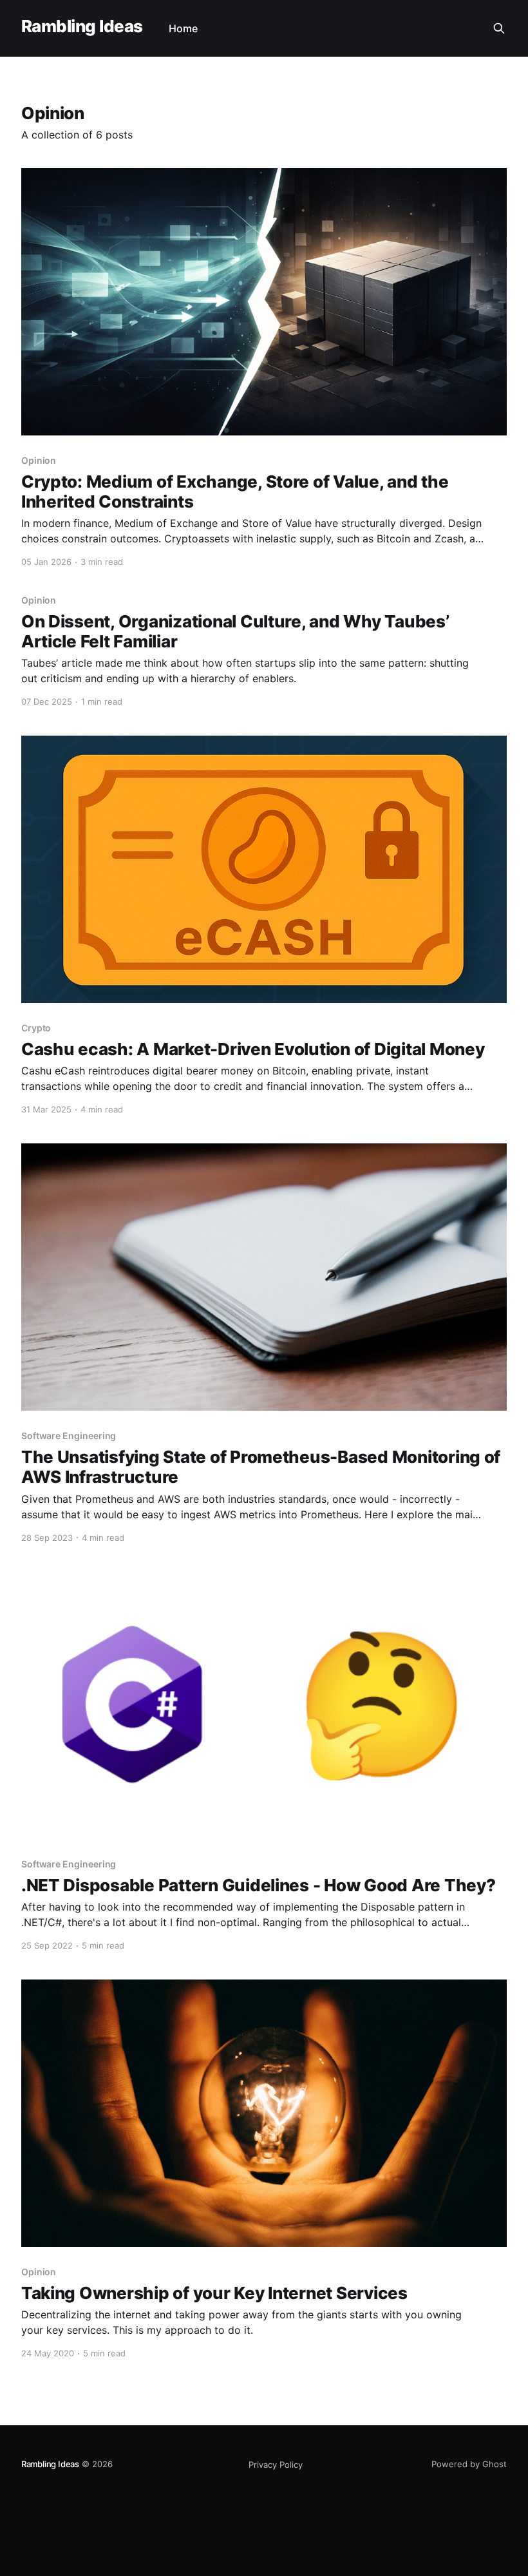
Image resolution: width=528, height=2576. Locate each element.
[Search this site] (499, 28)
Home (183, 28)
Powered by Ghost (469, 2464)
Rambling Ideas (82, 27)
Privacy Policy (276, 2465)
